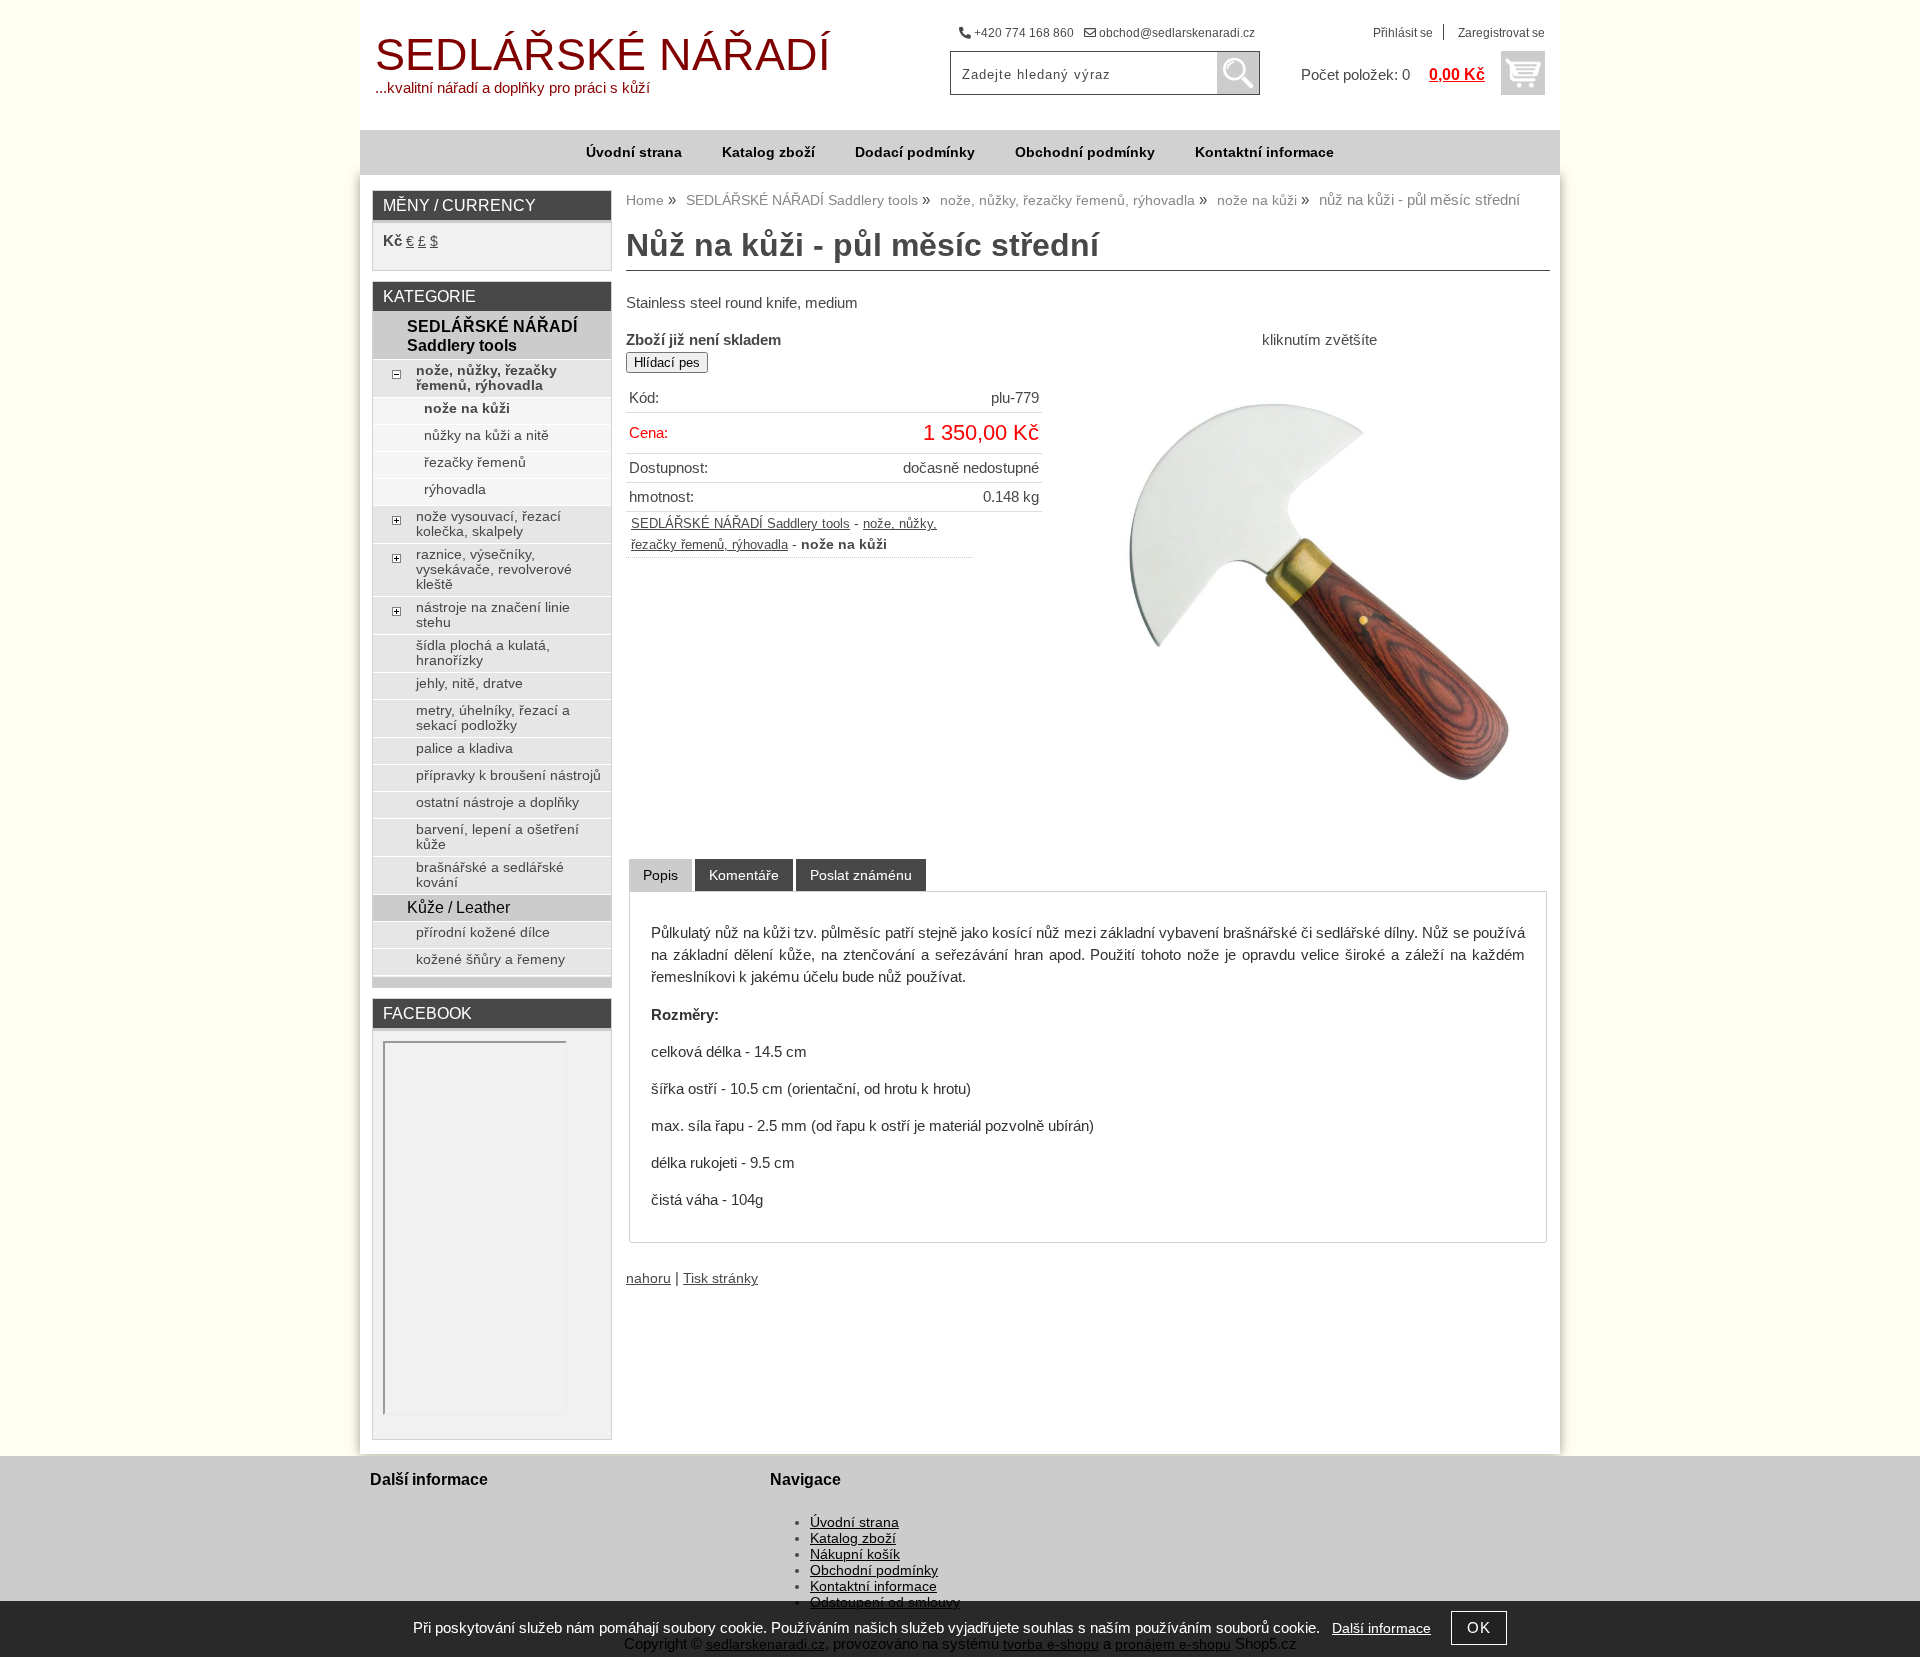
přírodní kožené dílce (483, 932)
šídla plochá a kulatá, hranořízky (483, 653)
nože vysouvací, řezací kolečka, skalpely (488, 524)
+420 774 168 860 (1022, 33)
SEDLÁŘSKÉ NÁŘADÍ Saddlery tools (740, 524)
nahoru (648, 1278)
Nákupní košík (855, 1554)
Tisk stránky (720, 1278)
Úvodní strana (634, 152)
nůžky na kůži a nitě (486, 435)
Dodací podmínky (915, 152)
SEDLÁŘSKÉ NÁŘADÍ (603, 54)
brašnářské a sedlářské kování (490, 875)
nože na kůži (467, 408)
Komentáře (744, 875)
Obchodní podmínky (1085, 152)
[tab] (660, 875)
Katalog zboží (768, 152)
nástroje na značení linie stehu (493, 615)
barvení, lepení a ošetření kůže (497, 837)
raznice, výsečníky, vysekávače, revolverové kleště (494, 569)
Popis (660, 875)
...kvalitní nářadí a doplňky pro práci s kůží (512, 88)
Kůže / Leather (458, 907)
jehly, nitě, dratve (469, 683)
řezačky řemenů (475, 462)
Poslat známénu (861, 875)
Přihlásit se (1403, 33)
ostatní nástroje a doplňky (497, 802)
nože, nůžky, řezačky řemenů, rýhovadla (486, 378)
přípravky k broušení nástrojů (508, 775)
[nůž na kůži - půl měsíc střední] (1319, 592)
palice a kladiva (464, 748)
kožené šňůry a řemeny (490, 959)
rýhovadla (455, 489)
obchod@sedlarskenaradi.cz (1175, 33)
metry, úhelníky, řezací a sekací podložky (493, 718)
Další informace (1381, 1628)
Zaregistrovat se (1501, 33)
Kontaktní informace (1264, 152)
